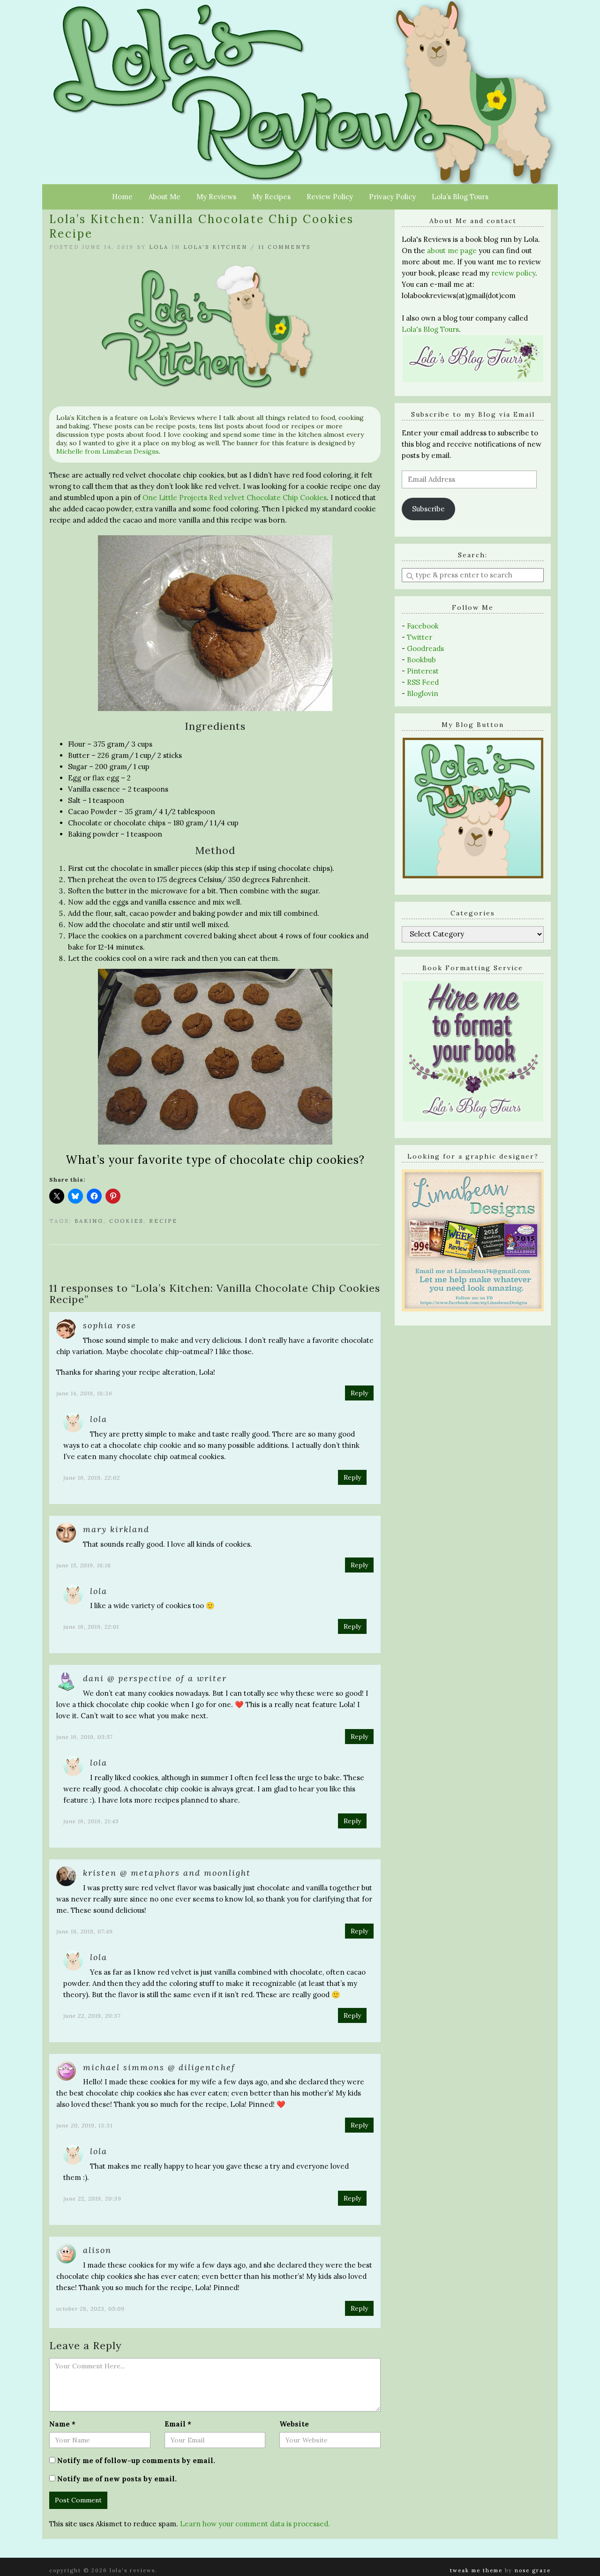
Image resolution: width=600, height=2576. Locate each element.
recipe (163, 1221)
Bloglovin (423, 693)
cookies (126, 1221)
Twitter (420, 637)
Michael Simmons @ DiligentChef (159, 2067)
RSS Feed (423, 682)
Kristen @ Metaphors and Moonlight (167, 1873)
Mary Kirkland (116, 1529)
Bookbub (421, 660)
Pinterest (423, 671)
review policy (513, 273)
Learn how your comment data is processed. (255, 2524)
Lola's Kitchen (215, 247)
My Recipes (271, 197)
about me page (452, 251)
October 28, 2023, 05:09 (90, 2309)
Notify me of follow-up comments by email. (136, 2460)
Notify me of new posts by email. (117, 2479)
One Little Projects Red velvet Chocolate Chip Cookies (235, 498)
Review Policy (330, 197)
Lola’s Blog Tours (460, 197)
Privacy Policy (392, 197)
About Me (165, 197)
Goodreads (425, 648)
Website (294, 2424)
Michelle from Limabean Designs (108, 451)
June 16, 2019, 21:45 (91, 1821)
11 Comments (285, 247)
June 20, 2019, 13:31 (84, 2125)
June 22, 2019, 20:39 (92, 2198)
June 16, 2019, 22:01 (91, 1627)
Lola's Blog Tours (430, 329)
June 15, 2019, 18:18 (84, 1565)
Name (62, 2424)
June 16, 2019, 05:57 (84, 1737)
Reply (359, 1393)
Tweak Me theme (476, 2570)
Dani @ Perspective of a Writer (155, 1678)
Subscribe (428, 509)
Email (178, 2424)
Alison (97, 2250)
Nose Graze (533, 2570)
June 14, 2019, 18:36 (84, 1393)
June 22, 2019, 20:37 (92, 2016)
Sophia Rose (110, 1325)
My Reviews (216, 197)
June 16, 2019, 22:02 (92, 1478)
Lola (159, 247)
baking (89, 1221)
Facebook (423, 626)
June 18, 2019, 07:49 (85, 1931)
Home (122, 197)
